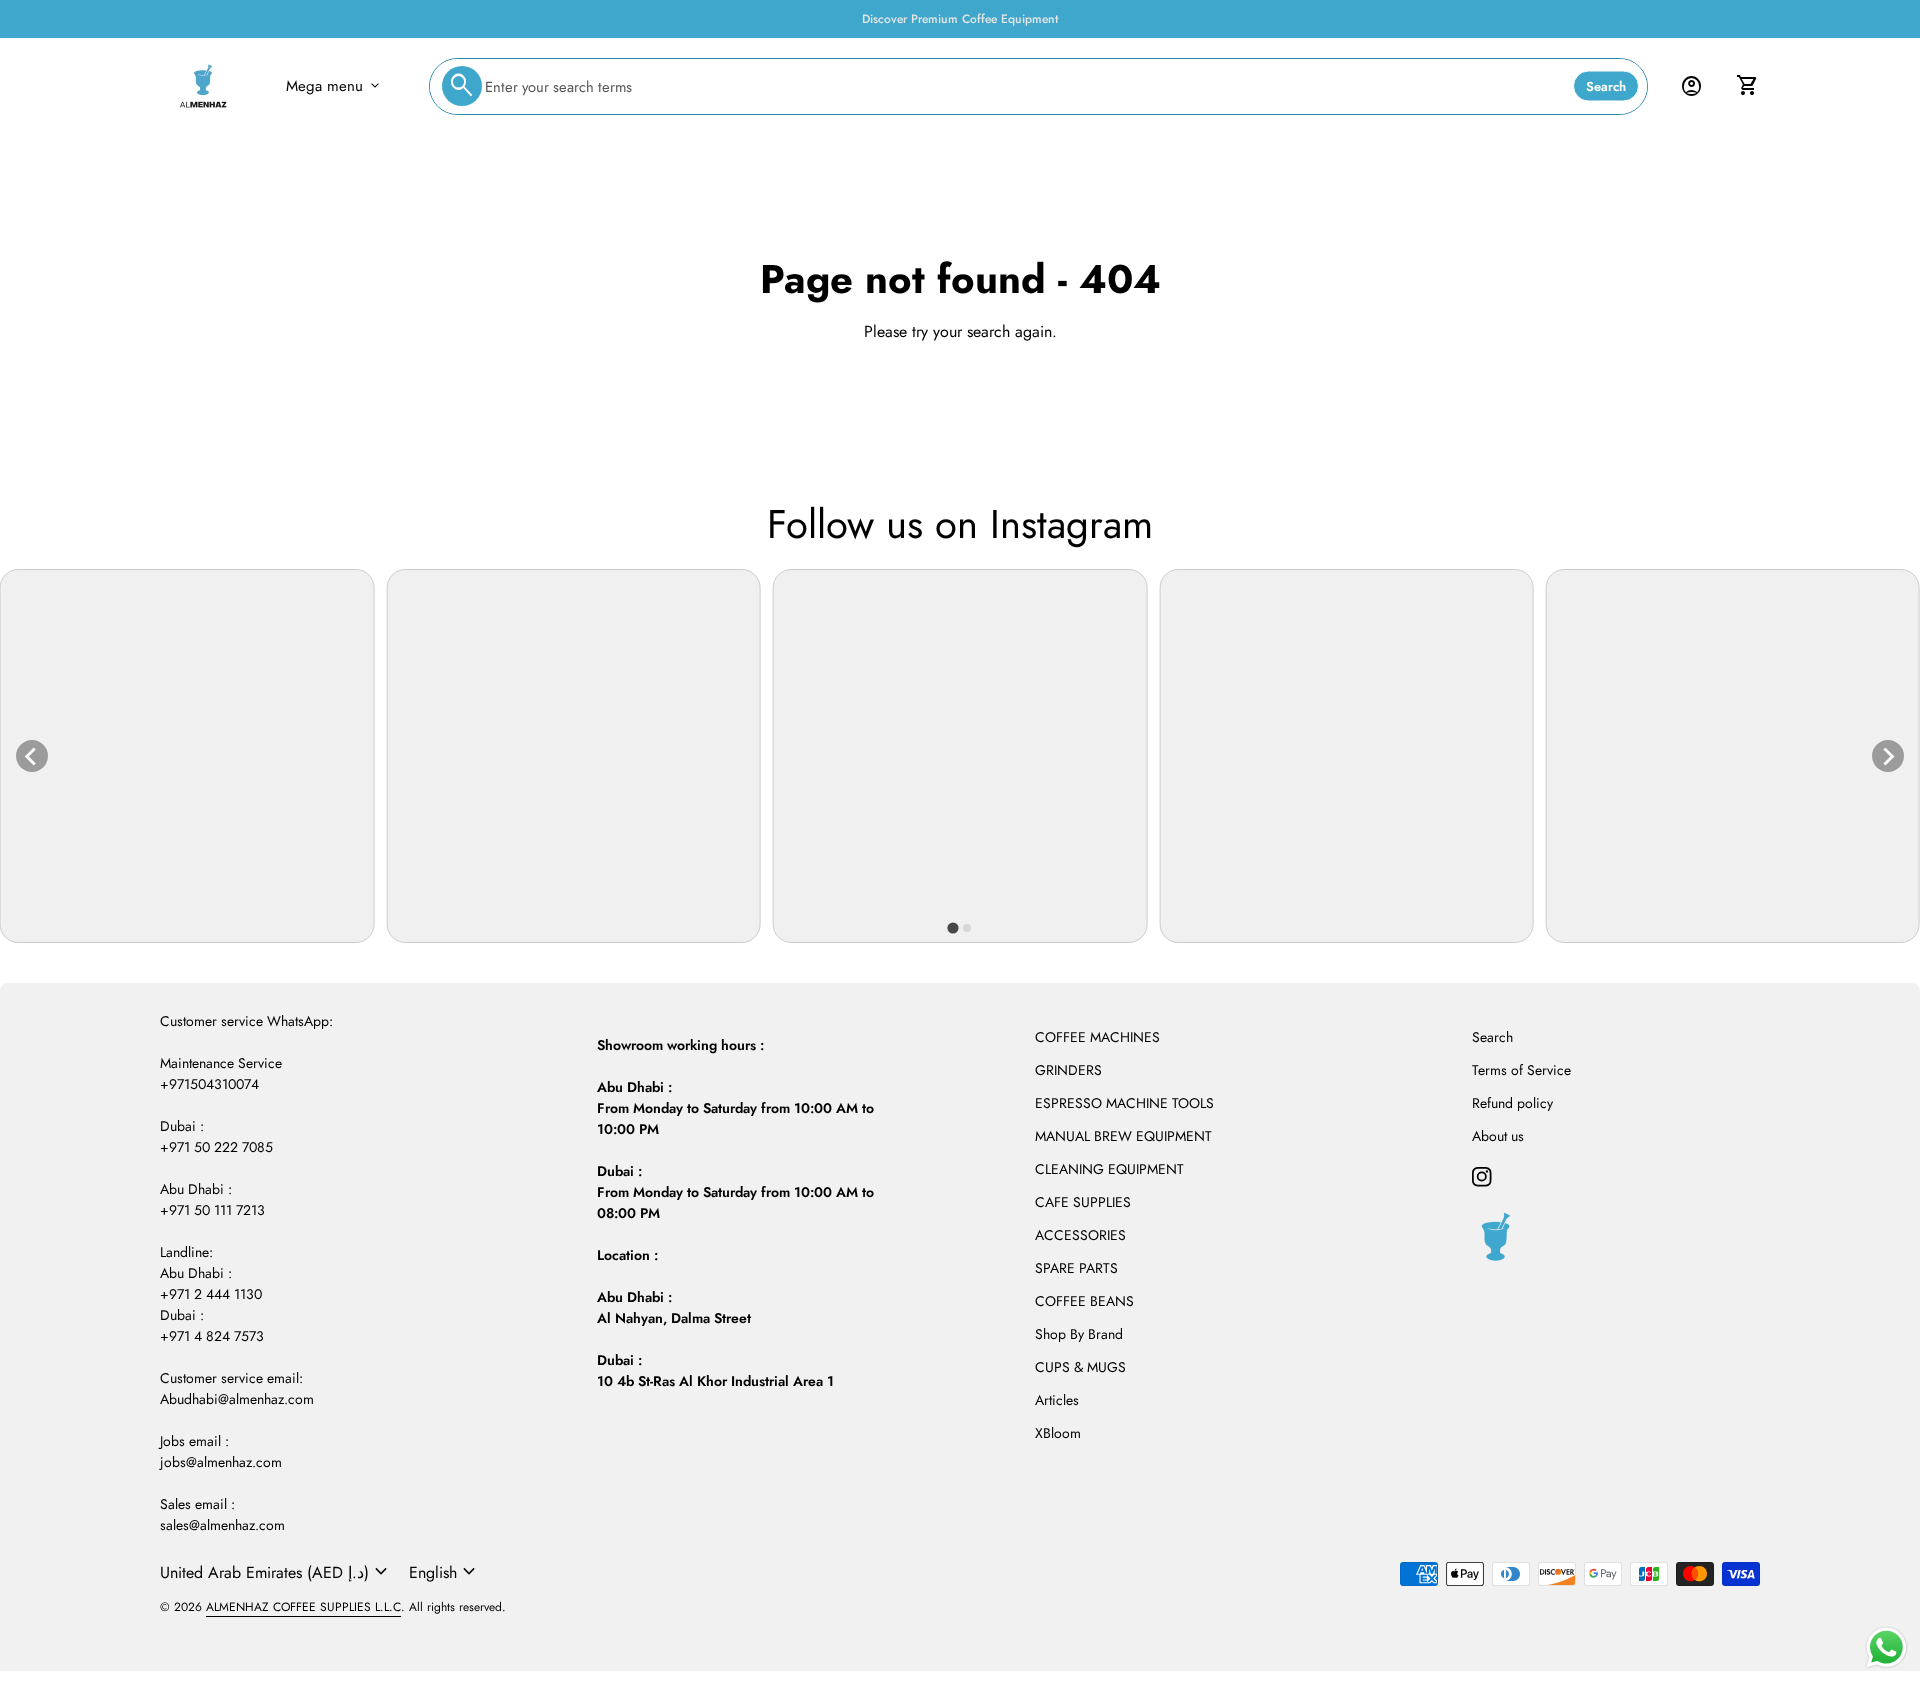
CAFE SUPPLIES (1083, 1202)
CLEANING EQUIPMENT (1109, 1169)
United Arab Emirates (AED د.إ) (276, 1572)
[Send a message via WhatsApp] (1886, 1647)
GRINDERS (1068, 1070)
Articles (1057, 1400)
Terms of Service (1521, 1070)
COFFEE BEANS (1084, 1301)
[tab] (952, 928)
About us (1498, 1136)
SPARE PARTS (1076, 1268)
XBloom (1058, 1433)
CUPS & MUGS (1080, 1367)
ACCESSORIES (1080, 1235)
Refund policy (1512, 1103)
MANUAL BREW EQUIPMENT (1123, 1136)
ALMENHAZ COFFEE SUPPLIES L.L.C (303, 1607)
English (445, 1572)
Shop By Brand (1079, 1334)
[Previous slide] (32, 756)
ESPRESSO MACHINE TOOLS (1124, 1103)
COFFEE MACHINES (1097, 1037)
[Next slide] (1888, 756)
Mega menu (334, 86)
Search (1606, 86)
